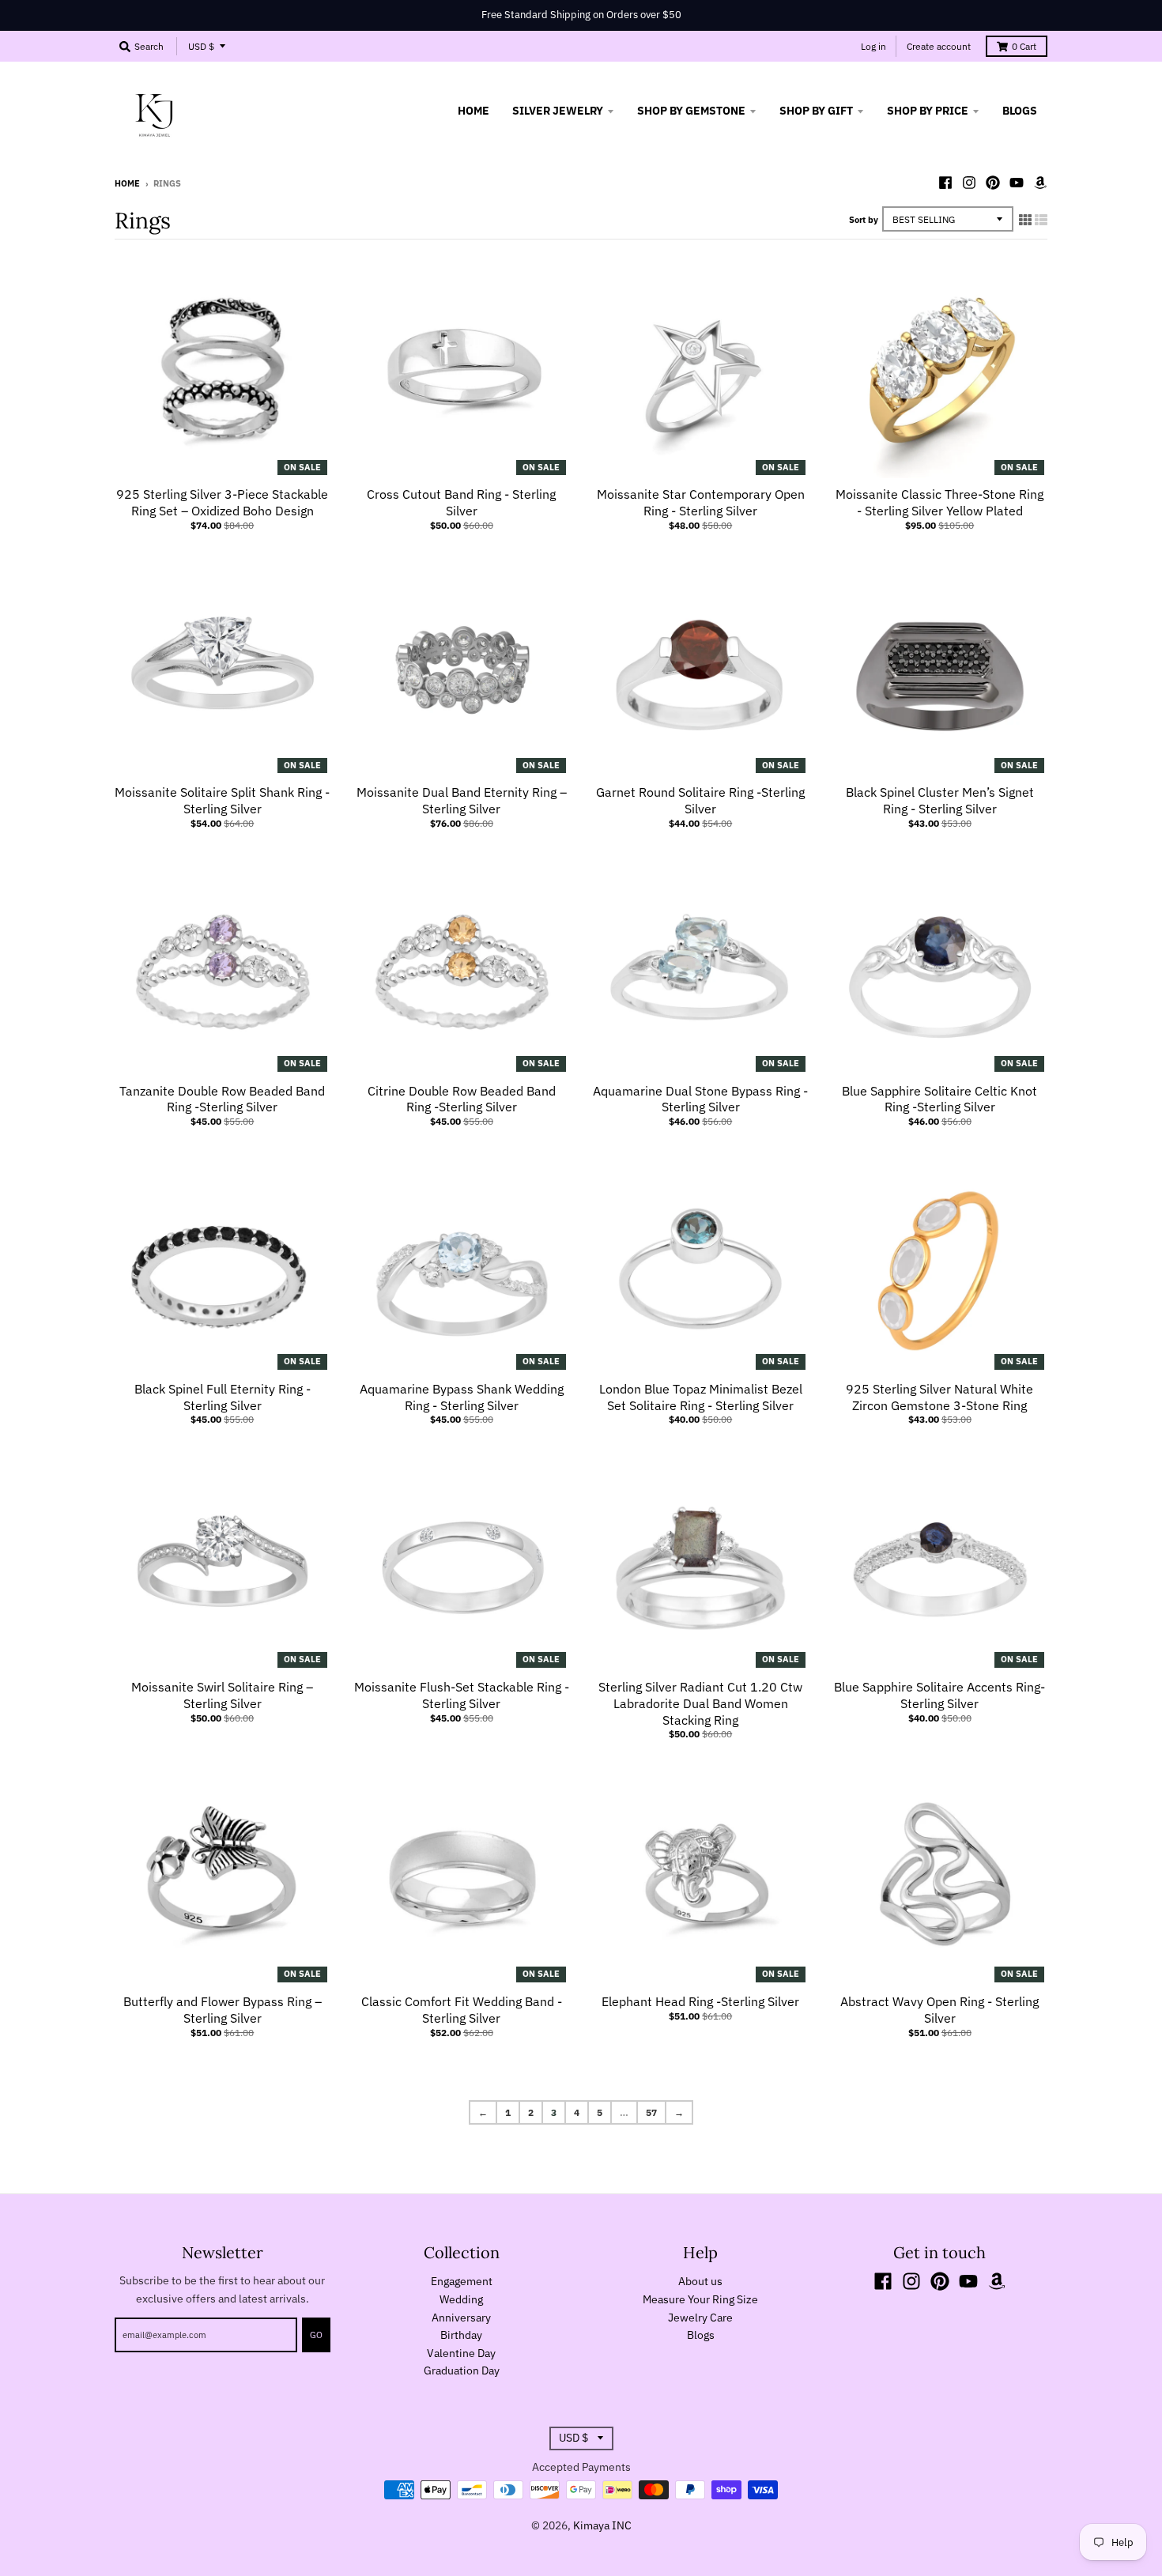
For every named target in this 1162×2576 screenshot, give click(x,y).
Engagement (462, 2281)
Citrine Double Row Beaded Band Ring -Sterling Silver (462, 1099)
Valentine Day (461, 2353)
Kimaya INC (602, 2525)
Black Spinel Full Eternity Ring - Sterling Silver (223, 1397)
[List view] (1041, 220)
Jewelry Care (700, 2318)
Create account (939, 46)
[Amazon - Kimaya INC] (1040, 183)
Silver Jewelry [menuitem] (558, 111)
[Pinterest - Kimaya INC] (993, 183)
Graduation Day (462, 2370)
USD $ (201, 46)
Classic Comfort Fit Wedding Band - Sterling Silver (462, 2010)
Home (127, 183)
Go (316, 2335)
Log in (873, 46)
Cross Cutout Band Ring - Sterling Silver (461, 502)
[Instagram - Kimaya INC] (969, 183)
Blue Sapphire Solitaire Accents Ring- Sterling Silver (939, 1695)
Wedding (461, 2299)
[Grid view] (1025, 220)
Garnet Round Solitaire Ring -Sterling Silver (700, 800)
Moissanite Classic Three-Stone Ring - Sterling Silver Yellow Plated (939, 502)
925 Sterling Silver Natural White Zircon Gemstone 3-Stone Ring (939, 1397)
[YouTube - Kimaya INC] (1017, 183)
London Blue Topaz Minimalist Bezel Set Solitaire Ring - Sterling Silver (701, 1397)
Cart (1024, 46)
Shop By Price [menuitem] (928, 111)
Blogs (701, 2335)
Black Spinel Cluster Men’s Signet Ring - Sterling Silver (940, 800)
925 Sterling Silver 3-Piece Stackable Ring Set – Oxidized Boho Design (222, 502)
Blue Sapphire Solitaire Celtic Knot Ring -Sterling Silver (939, 1099)
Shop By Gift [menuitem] (816, 111)
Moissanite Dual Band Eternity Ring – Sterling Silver (462, 800)
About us (700, 2281)
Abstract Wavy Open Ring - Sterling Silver (939, 2010)
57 (651, 2112)
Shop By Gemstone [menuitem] (691, 111)
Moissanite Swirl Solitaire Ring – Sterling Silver (222, 1695)
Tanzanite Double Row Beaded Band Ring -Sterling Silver (222, 1099)
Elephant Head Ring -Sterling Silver (700, 2001)
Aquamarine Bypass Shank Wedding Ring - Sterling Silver (462, 1397)
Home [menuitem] (473, 111)
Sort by (864, 220)
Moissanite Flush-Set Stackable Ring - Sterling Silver (462, 1695)
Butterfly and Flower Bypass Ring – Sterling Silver (223, 2010)
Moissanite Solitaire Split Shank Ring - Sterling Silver (222, 800)
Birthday (461, 2335)
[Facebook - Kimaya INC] (945, 183)
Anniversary (461, 2318)
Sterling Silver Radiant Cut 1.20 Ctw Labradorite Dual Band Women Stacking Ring (700, 1703)
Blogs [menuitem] (1020, 111)
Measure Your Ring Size (700, 2299)
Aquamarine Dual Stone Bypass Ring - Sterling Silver (700, 1099)
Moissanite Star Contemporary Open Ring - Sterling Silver (701, 502)
